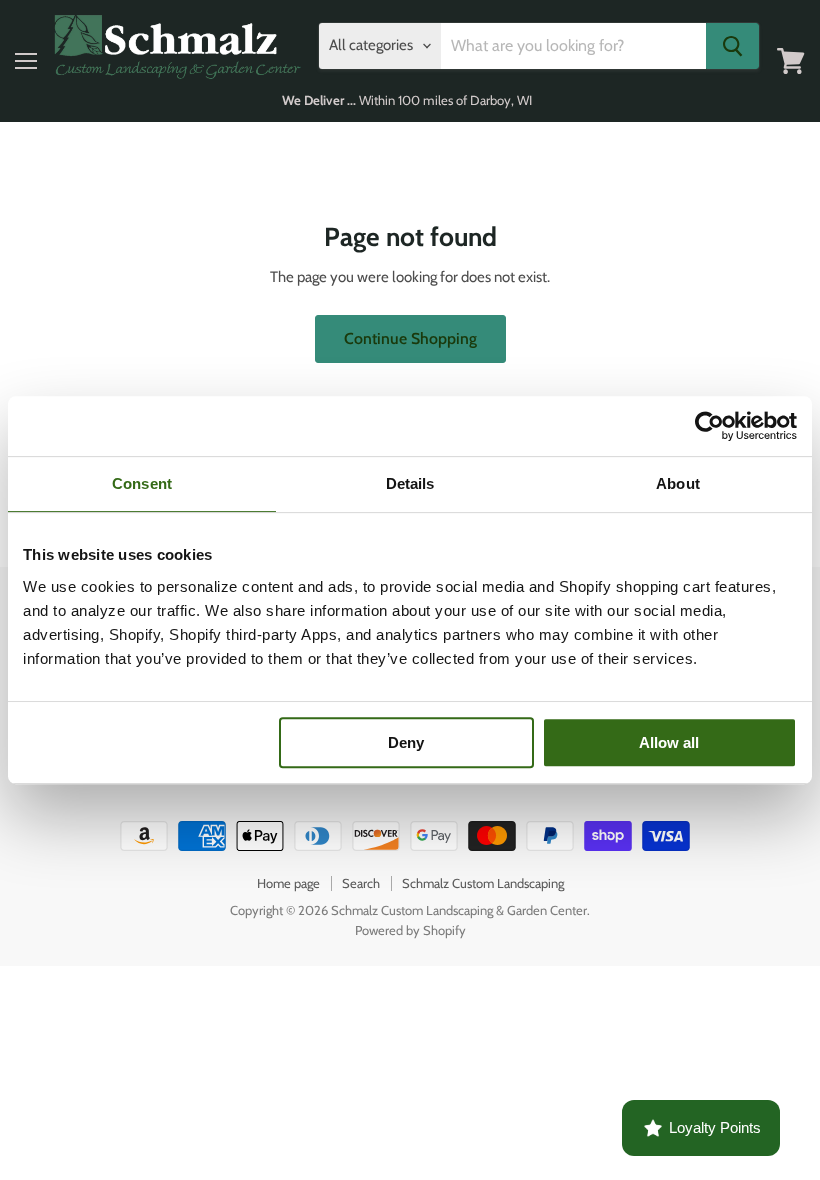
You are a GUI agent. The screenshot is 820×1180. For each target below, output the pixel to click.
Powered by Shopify (410, 930)
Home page (288, 883)
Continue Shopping (410, 338)
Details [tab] (410, 483)
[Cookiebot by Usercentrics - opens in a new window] (709, 426)
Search (361, 883)
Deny (406, 742)
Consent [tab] (142, 483)
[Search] (732, 46)
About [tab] (678, 483)
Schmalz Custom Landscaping (483, 883)
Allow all (669, 742)
